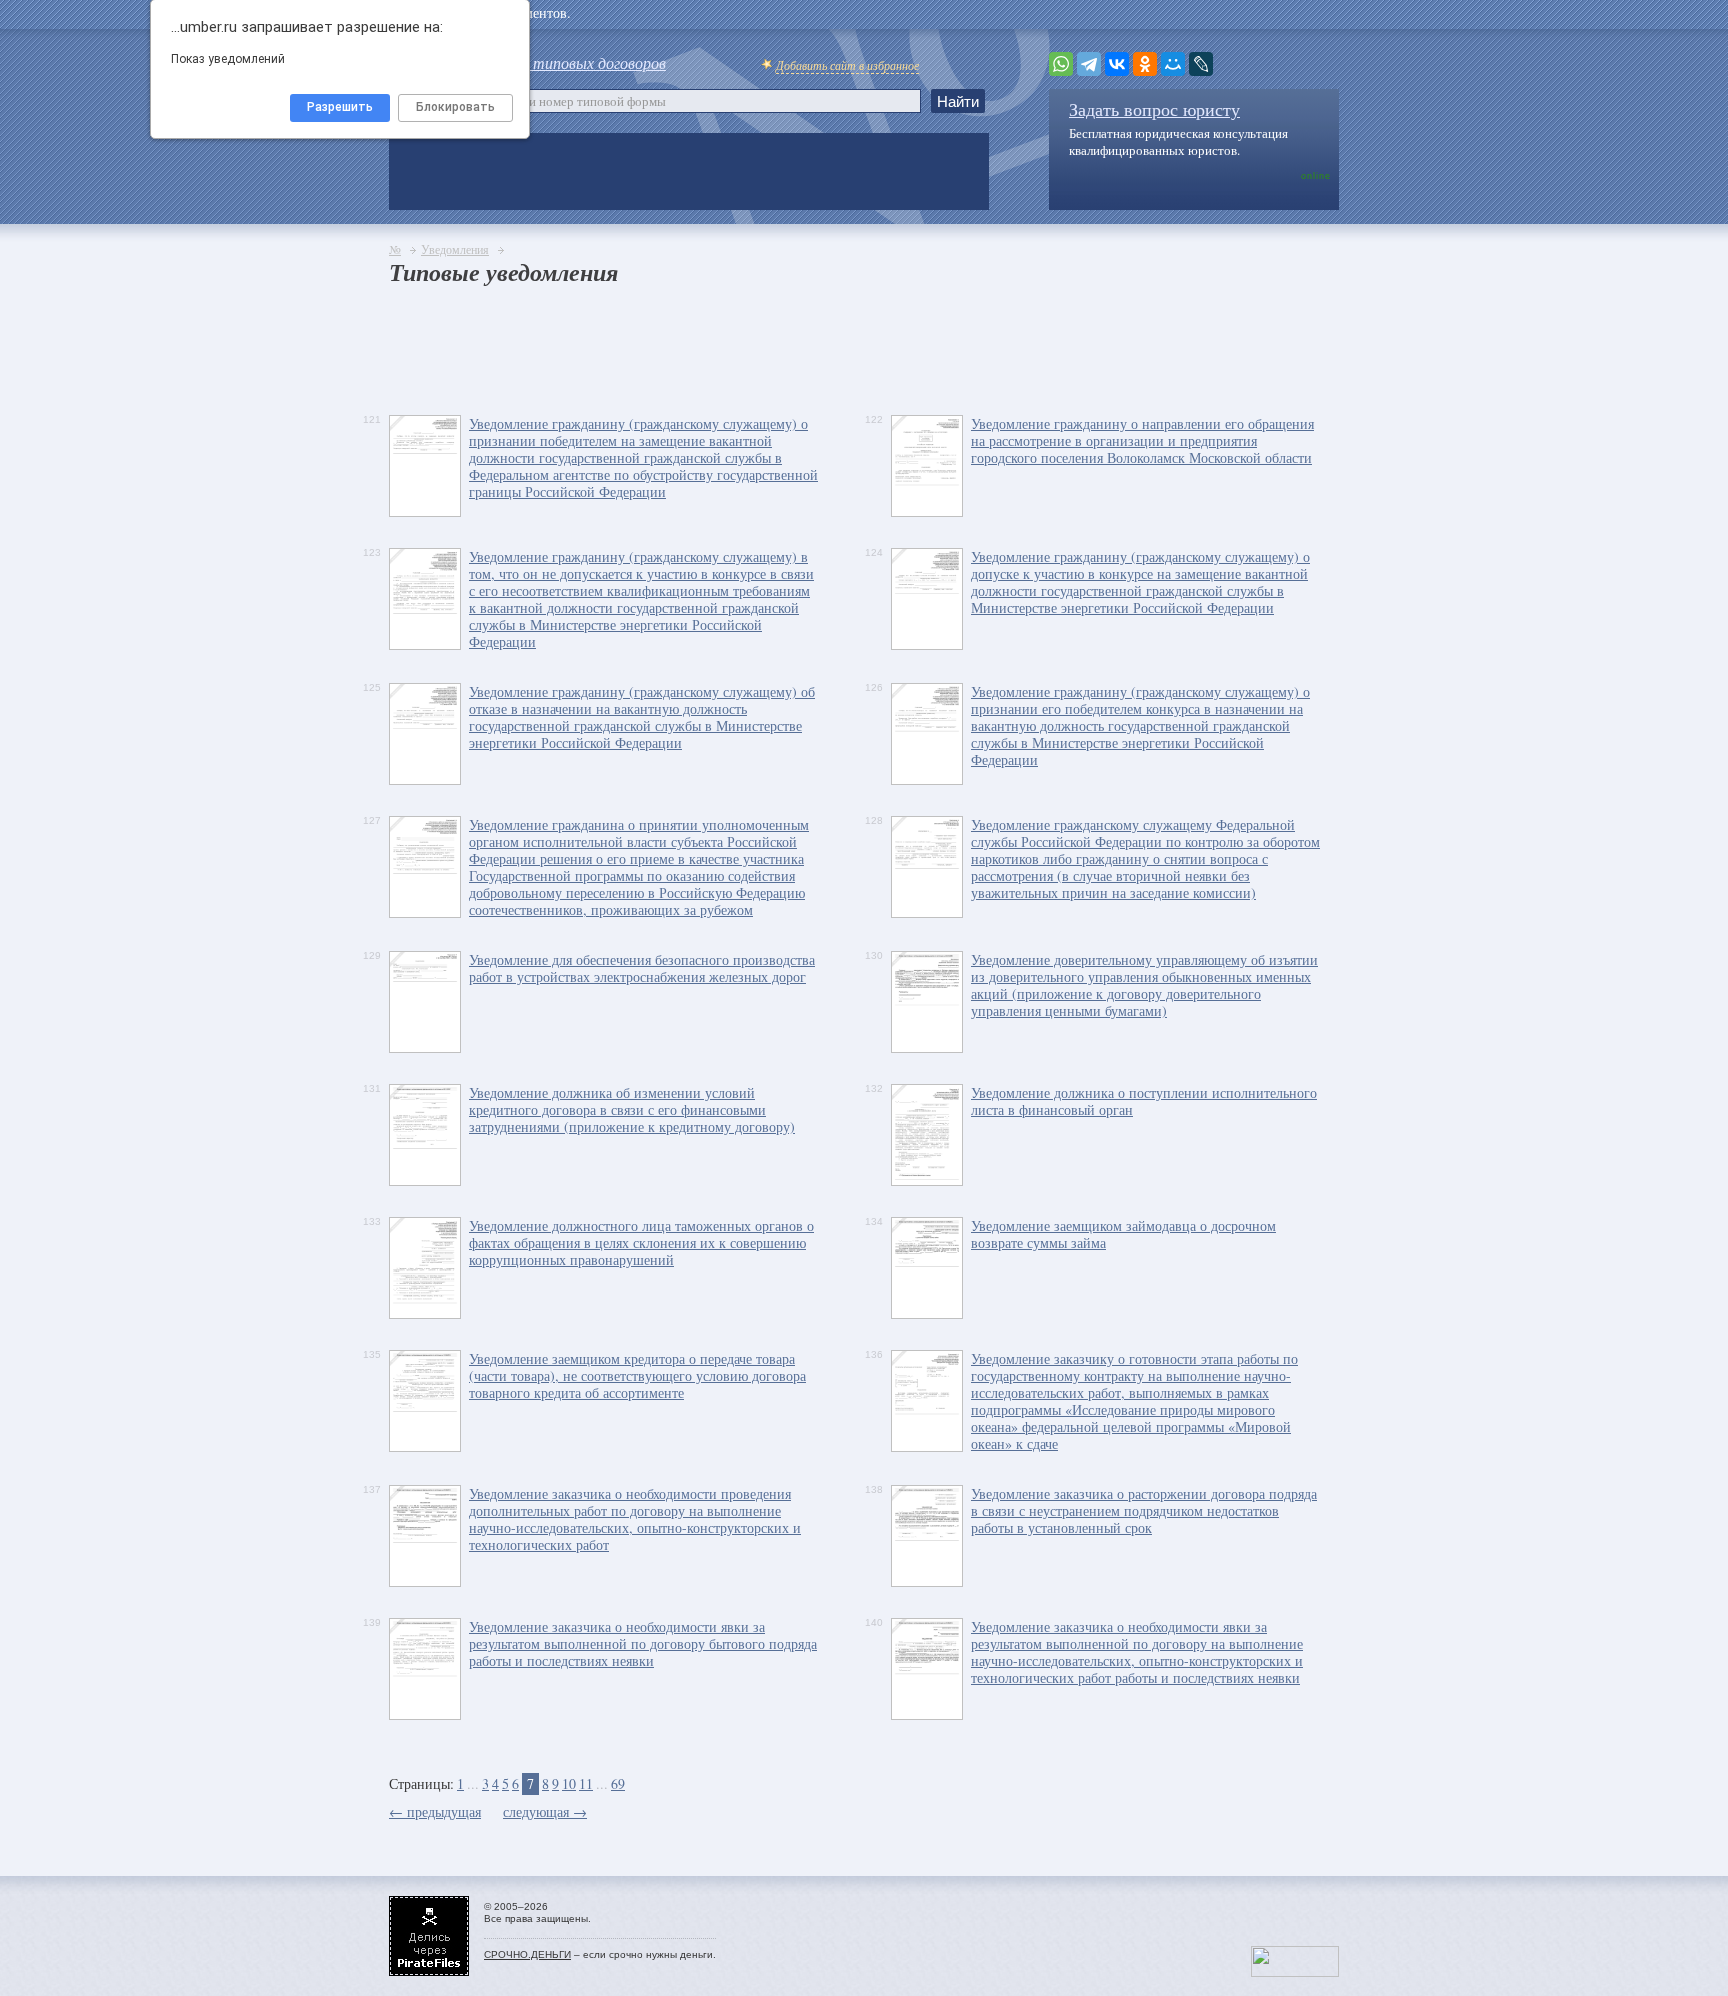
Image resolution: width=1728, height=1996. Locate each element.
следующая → (545, 1811)
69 (618, 1783)
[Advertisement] (753, 345)
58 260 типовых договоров (575, 62)
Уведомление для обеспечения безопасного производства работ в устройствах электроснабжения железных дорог (642, 968)
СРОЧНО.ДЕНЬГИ (527, 1954)
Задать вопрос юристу (1154, 109)
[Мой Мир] (1173, 64)
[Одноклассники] (1145, 64)
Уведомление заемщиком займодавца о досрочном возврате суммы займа (1123, 1234)
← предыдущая (435, 1811)
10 (569, 1783)
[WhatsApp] (1061, 64)
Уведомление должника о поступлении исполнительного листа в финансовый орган (1144, 1101)
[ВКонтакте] (1117, 64)
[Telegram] (1089, 64)
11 (586, 1783)
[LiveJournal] (1201, 64)
